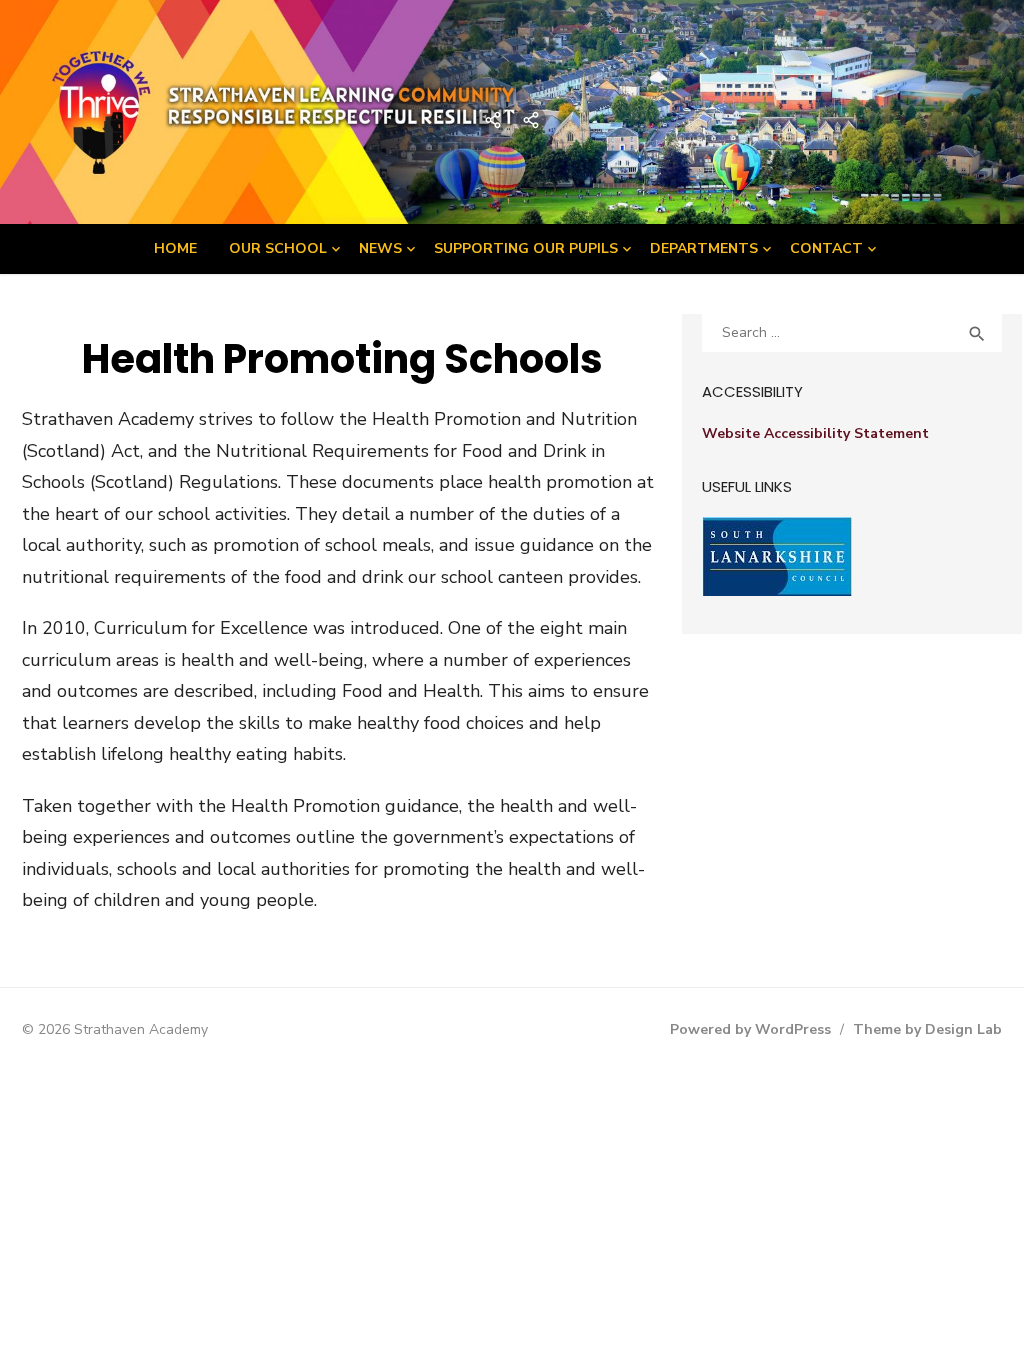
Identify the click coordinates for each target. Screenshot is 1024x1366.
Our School (278, 248)
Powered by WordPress (750, 1029)
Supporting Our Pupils (526, 248)
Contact (826, 248)
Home (175, 248)
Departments (704, 248)
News (380, 248)
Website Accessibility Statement (815, 433)
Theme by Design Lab (927, 1029)
